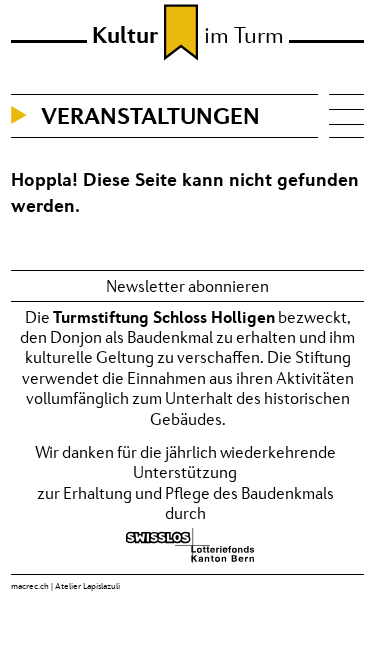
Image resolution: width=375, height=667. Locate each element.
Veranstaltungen (150, 115)
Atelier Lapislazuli (87, 586)
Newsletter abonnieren (187, 286)
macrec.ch (30, 586)
